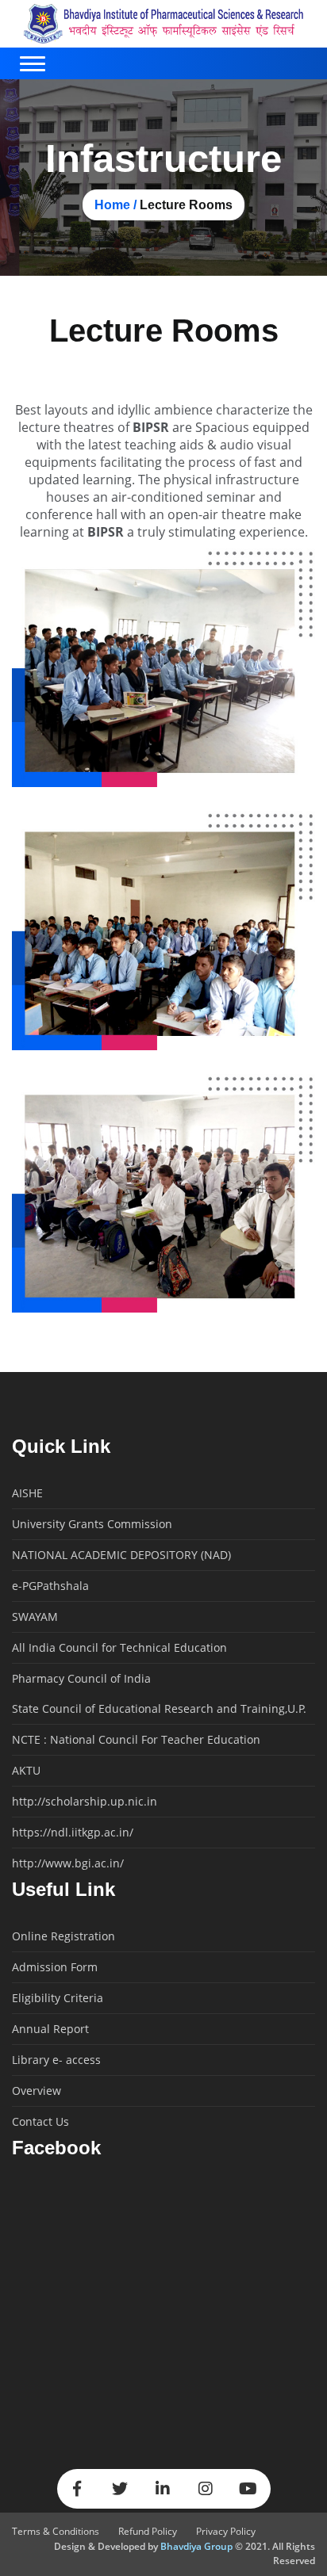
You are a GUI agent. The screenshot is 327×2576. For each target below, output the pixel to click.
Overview (37, 2091)
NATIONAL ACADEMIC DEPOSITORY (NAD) (121, 1555)
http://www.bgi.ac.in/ (68, 1863)
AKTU (26, 1771)
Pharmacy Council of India (81, 1679)
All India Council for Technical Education (119, 1648)
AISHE (27, 1493)
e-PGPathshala (50, 1586)
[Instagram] (206, 2489)
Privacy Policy (226, 2531)
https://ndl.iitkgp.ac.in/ (73, 1833)
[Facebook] (77, 2489)
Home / (115, 205)
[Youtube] (248, 2489)
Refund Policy (148, 2531)
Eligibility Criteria (58, 1998)
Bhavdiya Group (196, 2546)
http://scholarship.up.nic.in (85, 1802)
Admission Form (55, 1967)
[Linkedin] (163, 2489)
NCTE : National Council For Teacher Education (136, 1740)
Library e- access (56, 2060)
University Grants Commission (92, 1524)
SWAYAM (35, 1617)
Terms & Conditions (56, 2531)
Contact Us (40, 2122)
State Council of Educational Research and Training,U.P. (159, 1709)
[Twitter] (120, 2489)
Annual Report (50, 2029)
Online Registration (63, 1936)
